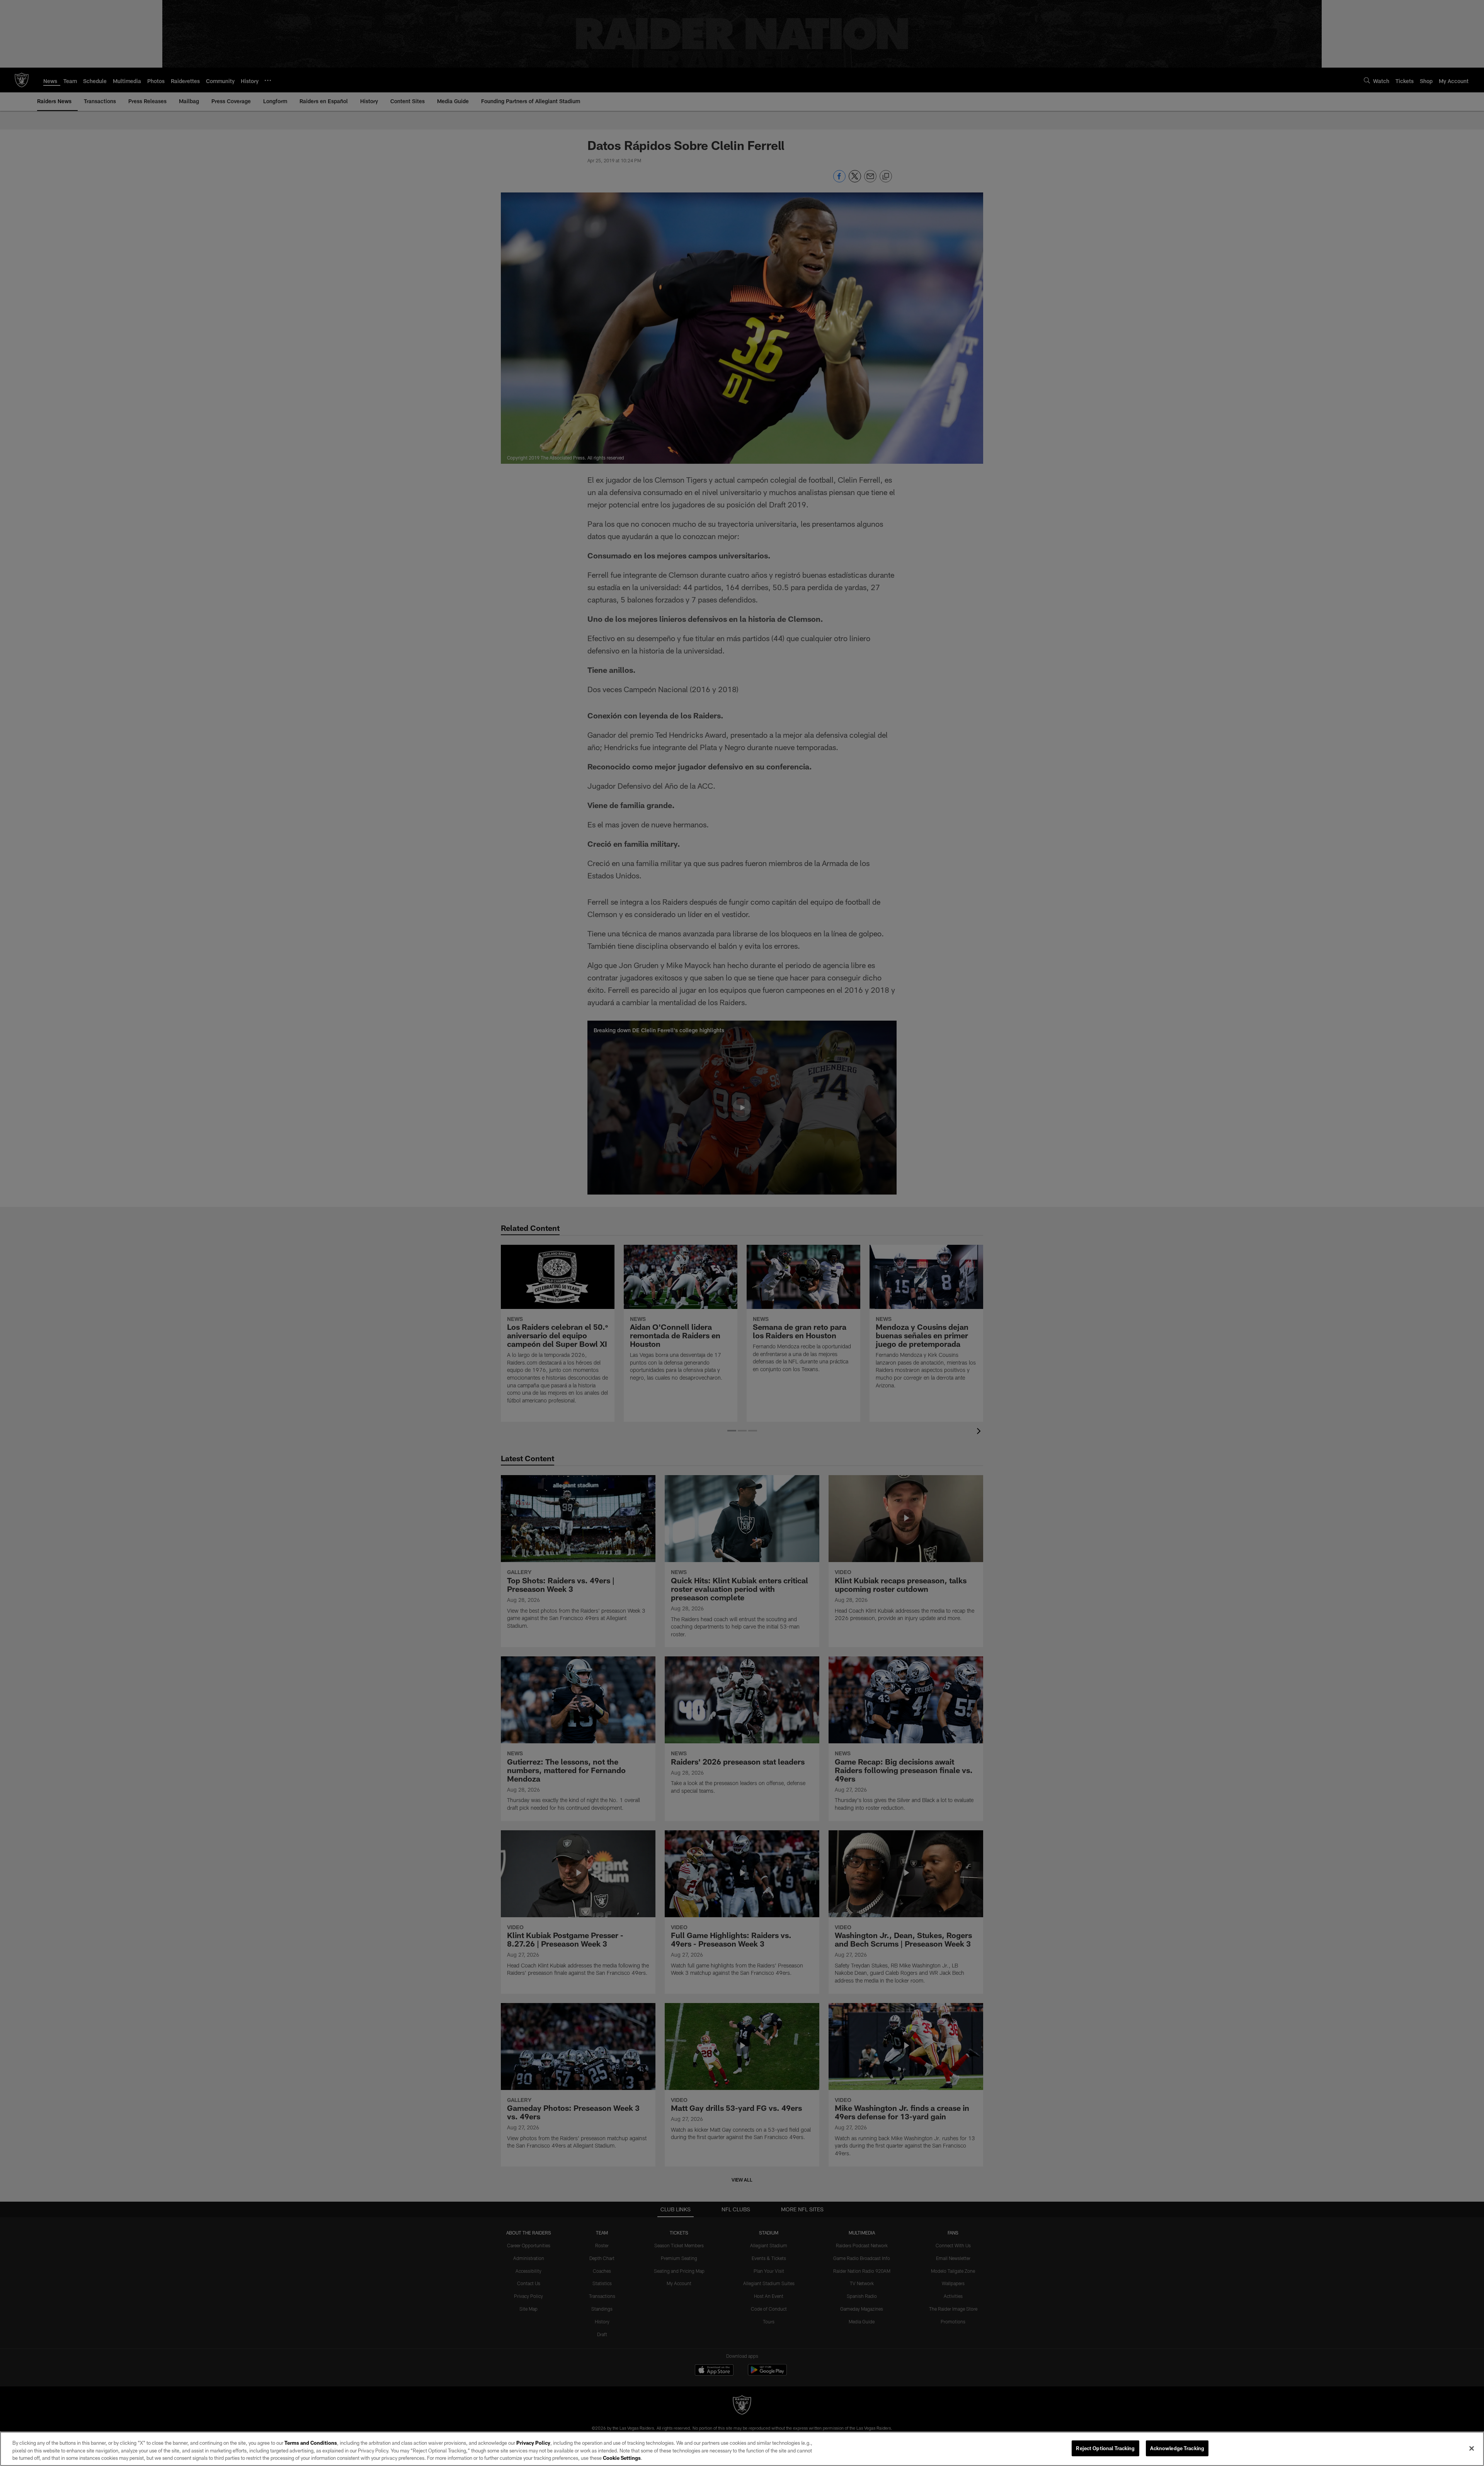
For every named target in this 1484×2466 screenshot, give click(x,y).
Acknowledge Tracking (1177, 2448)
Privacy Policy (533, 2443)
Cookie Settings (622, 2458)
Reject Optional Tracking (1105, 2448)
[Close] (1472, 2448)
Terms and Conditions (311, 2443)
